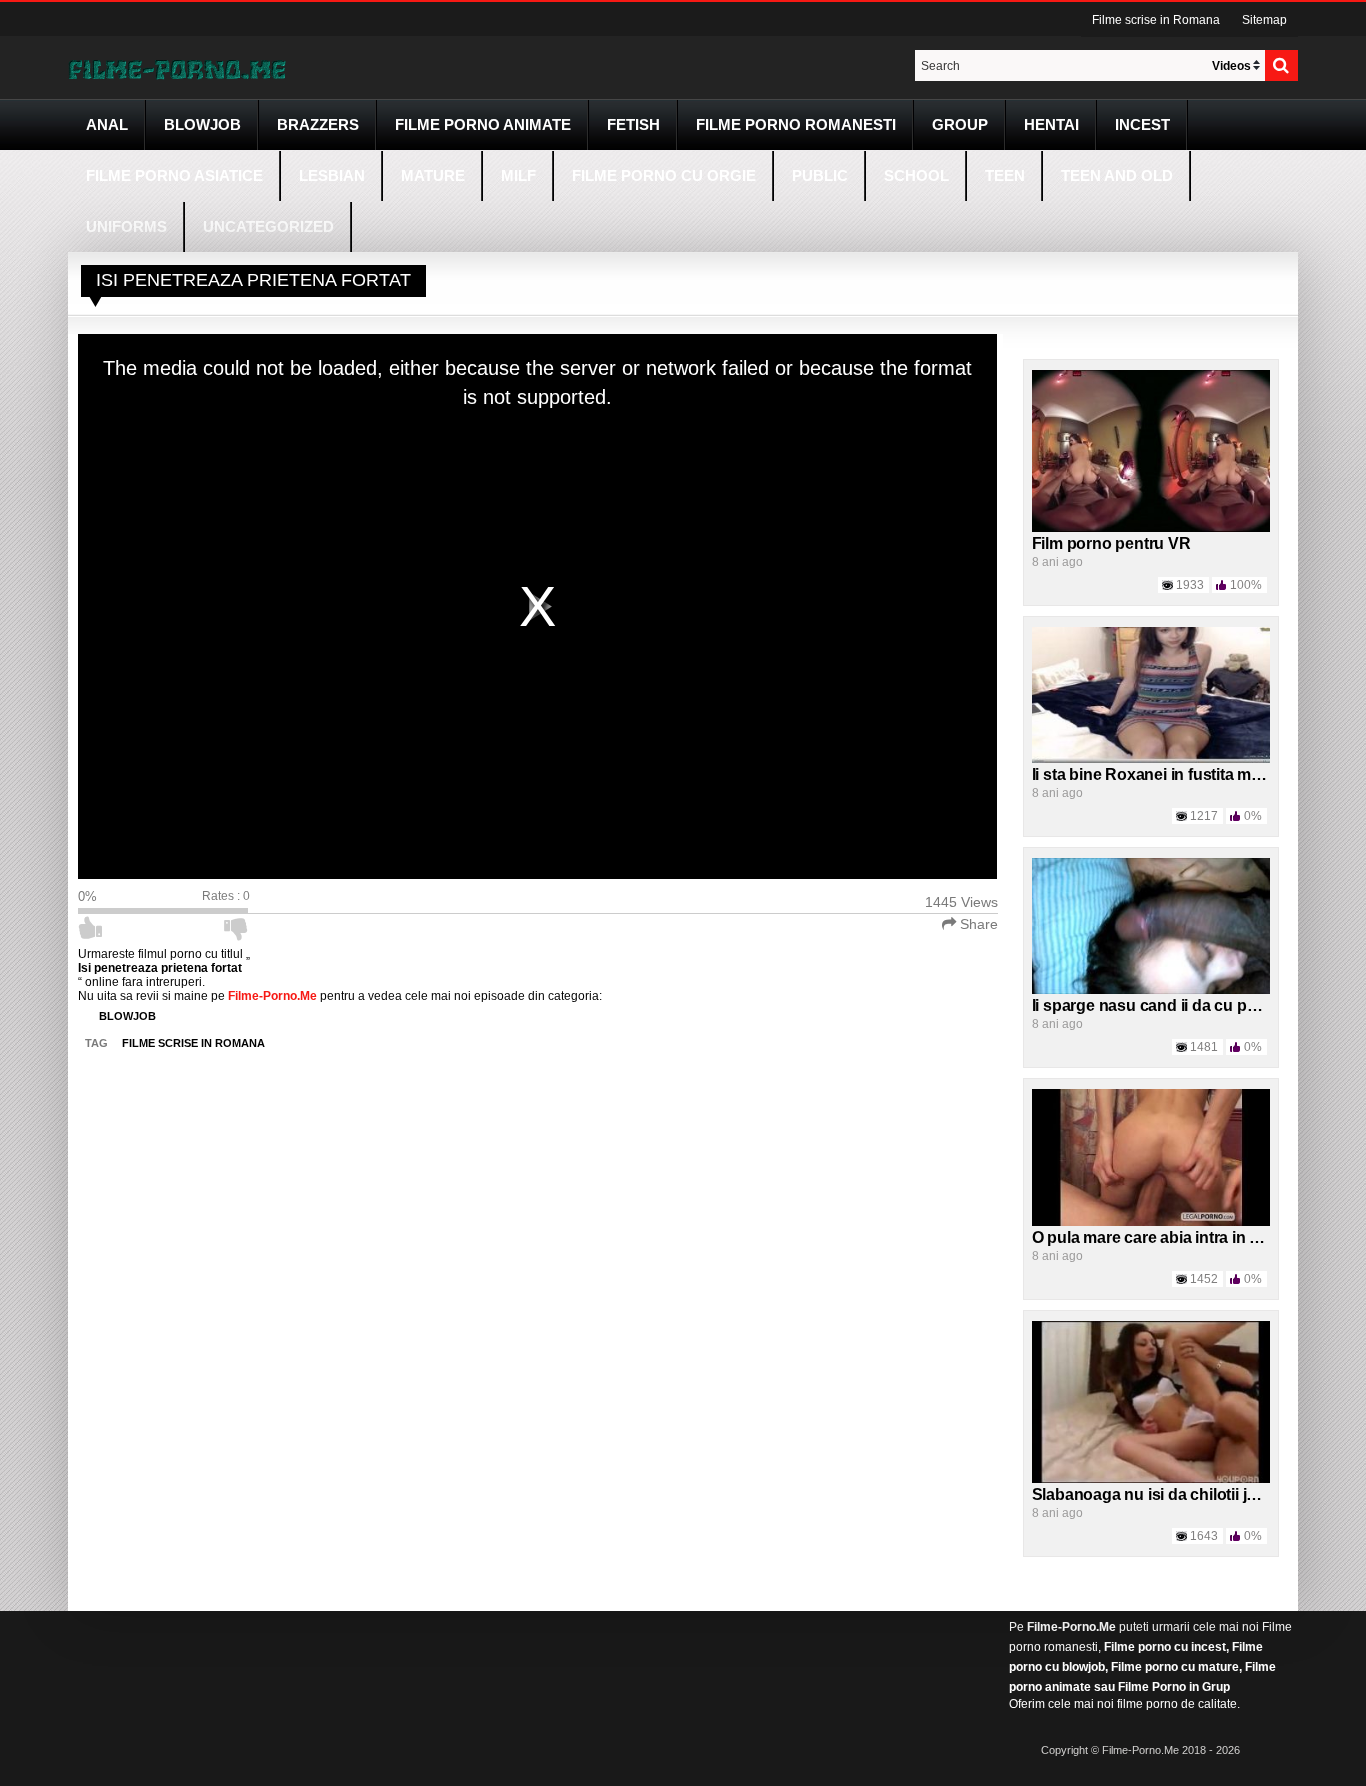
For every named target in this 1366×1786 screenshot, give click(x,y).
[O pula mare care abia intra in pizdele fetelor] (1151, 1157)
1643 (1204, 1536)
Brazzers (318, 124)
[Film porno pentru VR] (1151, 450)
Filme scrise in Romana (1156, 20)
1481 (1204, 1047)
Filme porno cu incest (1165, 1647)
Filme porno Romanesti (796, 124)
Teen (1005, 175)
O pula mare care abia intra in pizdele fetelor (1192, 1237)
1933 (1190, 585)
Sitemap (1264, 20)
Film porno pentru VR (1111, 543)
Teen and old (1117, 175)
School (916, 175)
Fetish (633, 124)
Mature (433, 175)
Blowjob (202, 124)
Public (820, 175)
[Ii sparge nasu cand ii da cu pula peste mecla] (1151, 926)
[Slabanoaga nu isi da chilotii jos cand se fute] (1151, 1401)
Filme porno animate (483, 124)
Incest (1142, 124)
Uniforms (126, 226)
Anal (107, 124)
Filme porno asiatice (174, 175)
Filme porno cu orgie (664, 175)
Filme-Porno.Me (1071, 1627)
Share (977, 924)
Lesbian (332, 175)
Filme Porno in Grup (1174, 1687)
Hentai (1051, 124)
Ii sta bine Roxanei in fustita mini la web (1176, 774)
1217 (1204, 816)
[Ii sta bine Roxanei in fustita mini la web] (1151, 694)
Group (960, 124)
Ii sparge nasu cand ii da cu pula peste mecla (1197, 1005)
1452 (1204, 1279)
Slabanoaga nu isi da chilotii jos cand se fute (1196, 1494)
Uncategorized (268, 226)
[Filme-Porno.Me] (177, 68)
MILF (518, 175)
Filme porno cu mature (1175, 1667)
